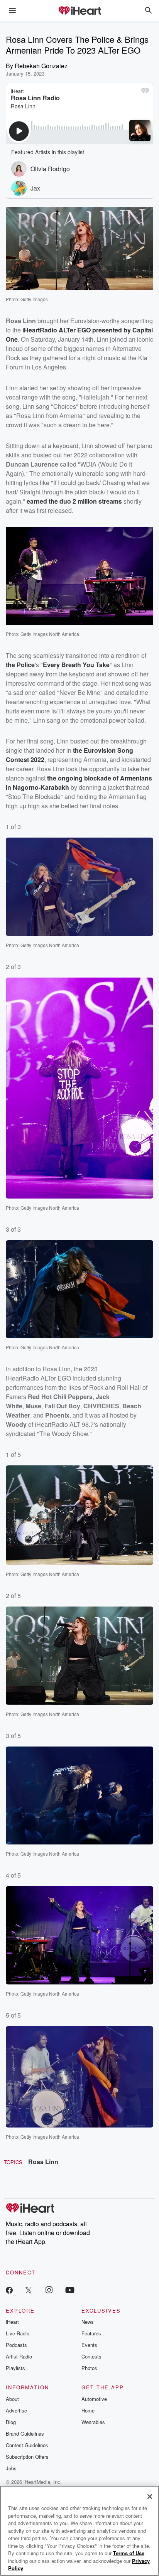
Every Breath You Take (76, 665)
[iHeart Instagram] (49, 2290)
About (12, 2399)
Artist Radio (19, 2356)
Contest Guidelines (27, 2445)
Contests (91, 2356)
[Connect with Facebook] (9, 2290)
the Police (20, 665)
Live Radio (18, 2333)
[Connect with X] (29, 2290)
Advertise (16, 2410)
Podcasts (16, 2345)
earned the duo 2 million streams (74, 501)
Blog (11, 2422)
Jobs (11, 2468)
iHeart (12, 2322)
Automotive (94, 2399)
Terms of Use (129, 2553)
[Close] (150, 2497)
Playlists (15, 2368)
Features (91, 2333)
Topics (13, 2162)
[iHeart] (79, 11)
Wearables (93, 2422)
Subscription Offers (27, 2457)
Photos (89, 2368)
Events (89, 2345)
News (88, 2322)
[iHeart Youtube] (70, 2290)
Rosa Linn (43, 2162)
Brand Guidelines (25, 2434)
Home (88, 2410)
